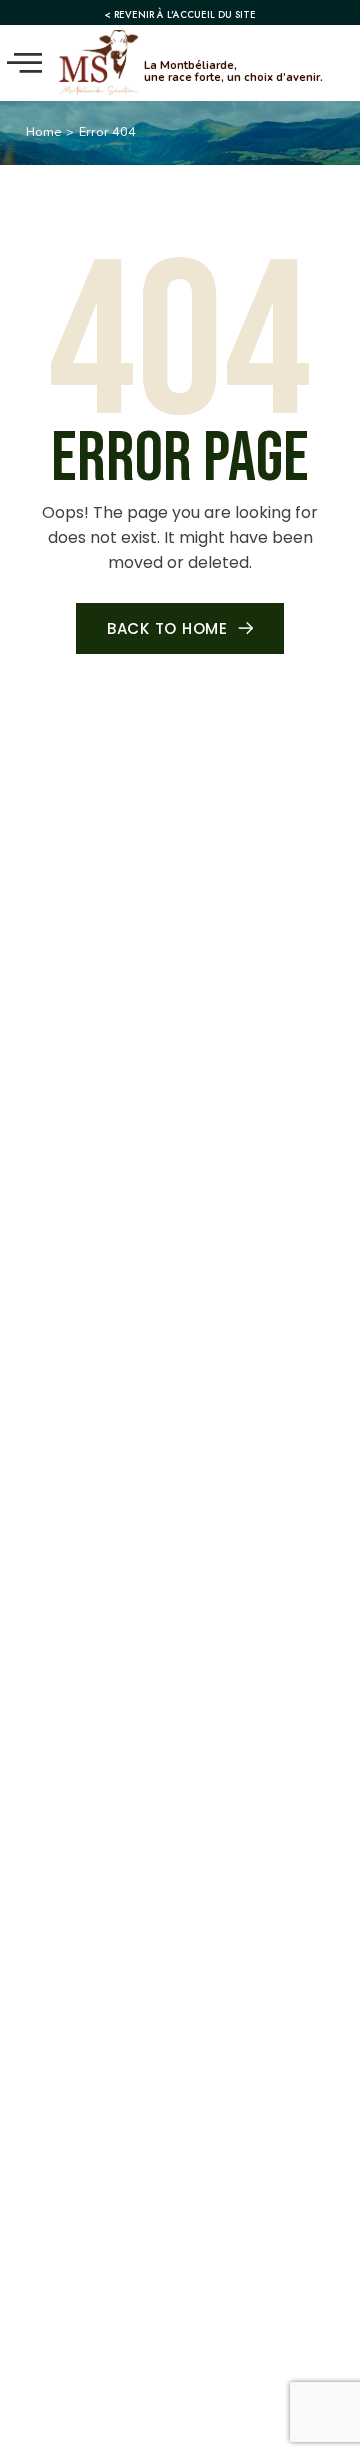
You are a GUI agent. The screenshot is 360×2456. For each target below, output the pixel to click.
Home (43, 132)
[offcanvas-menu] (24, 62)
